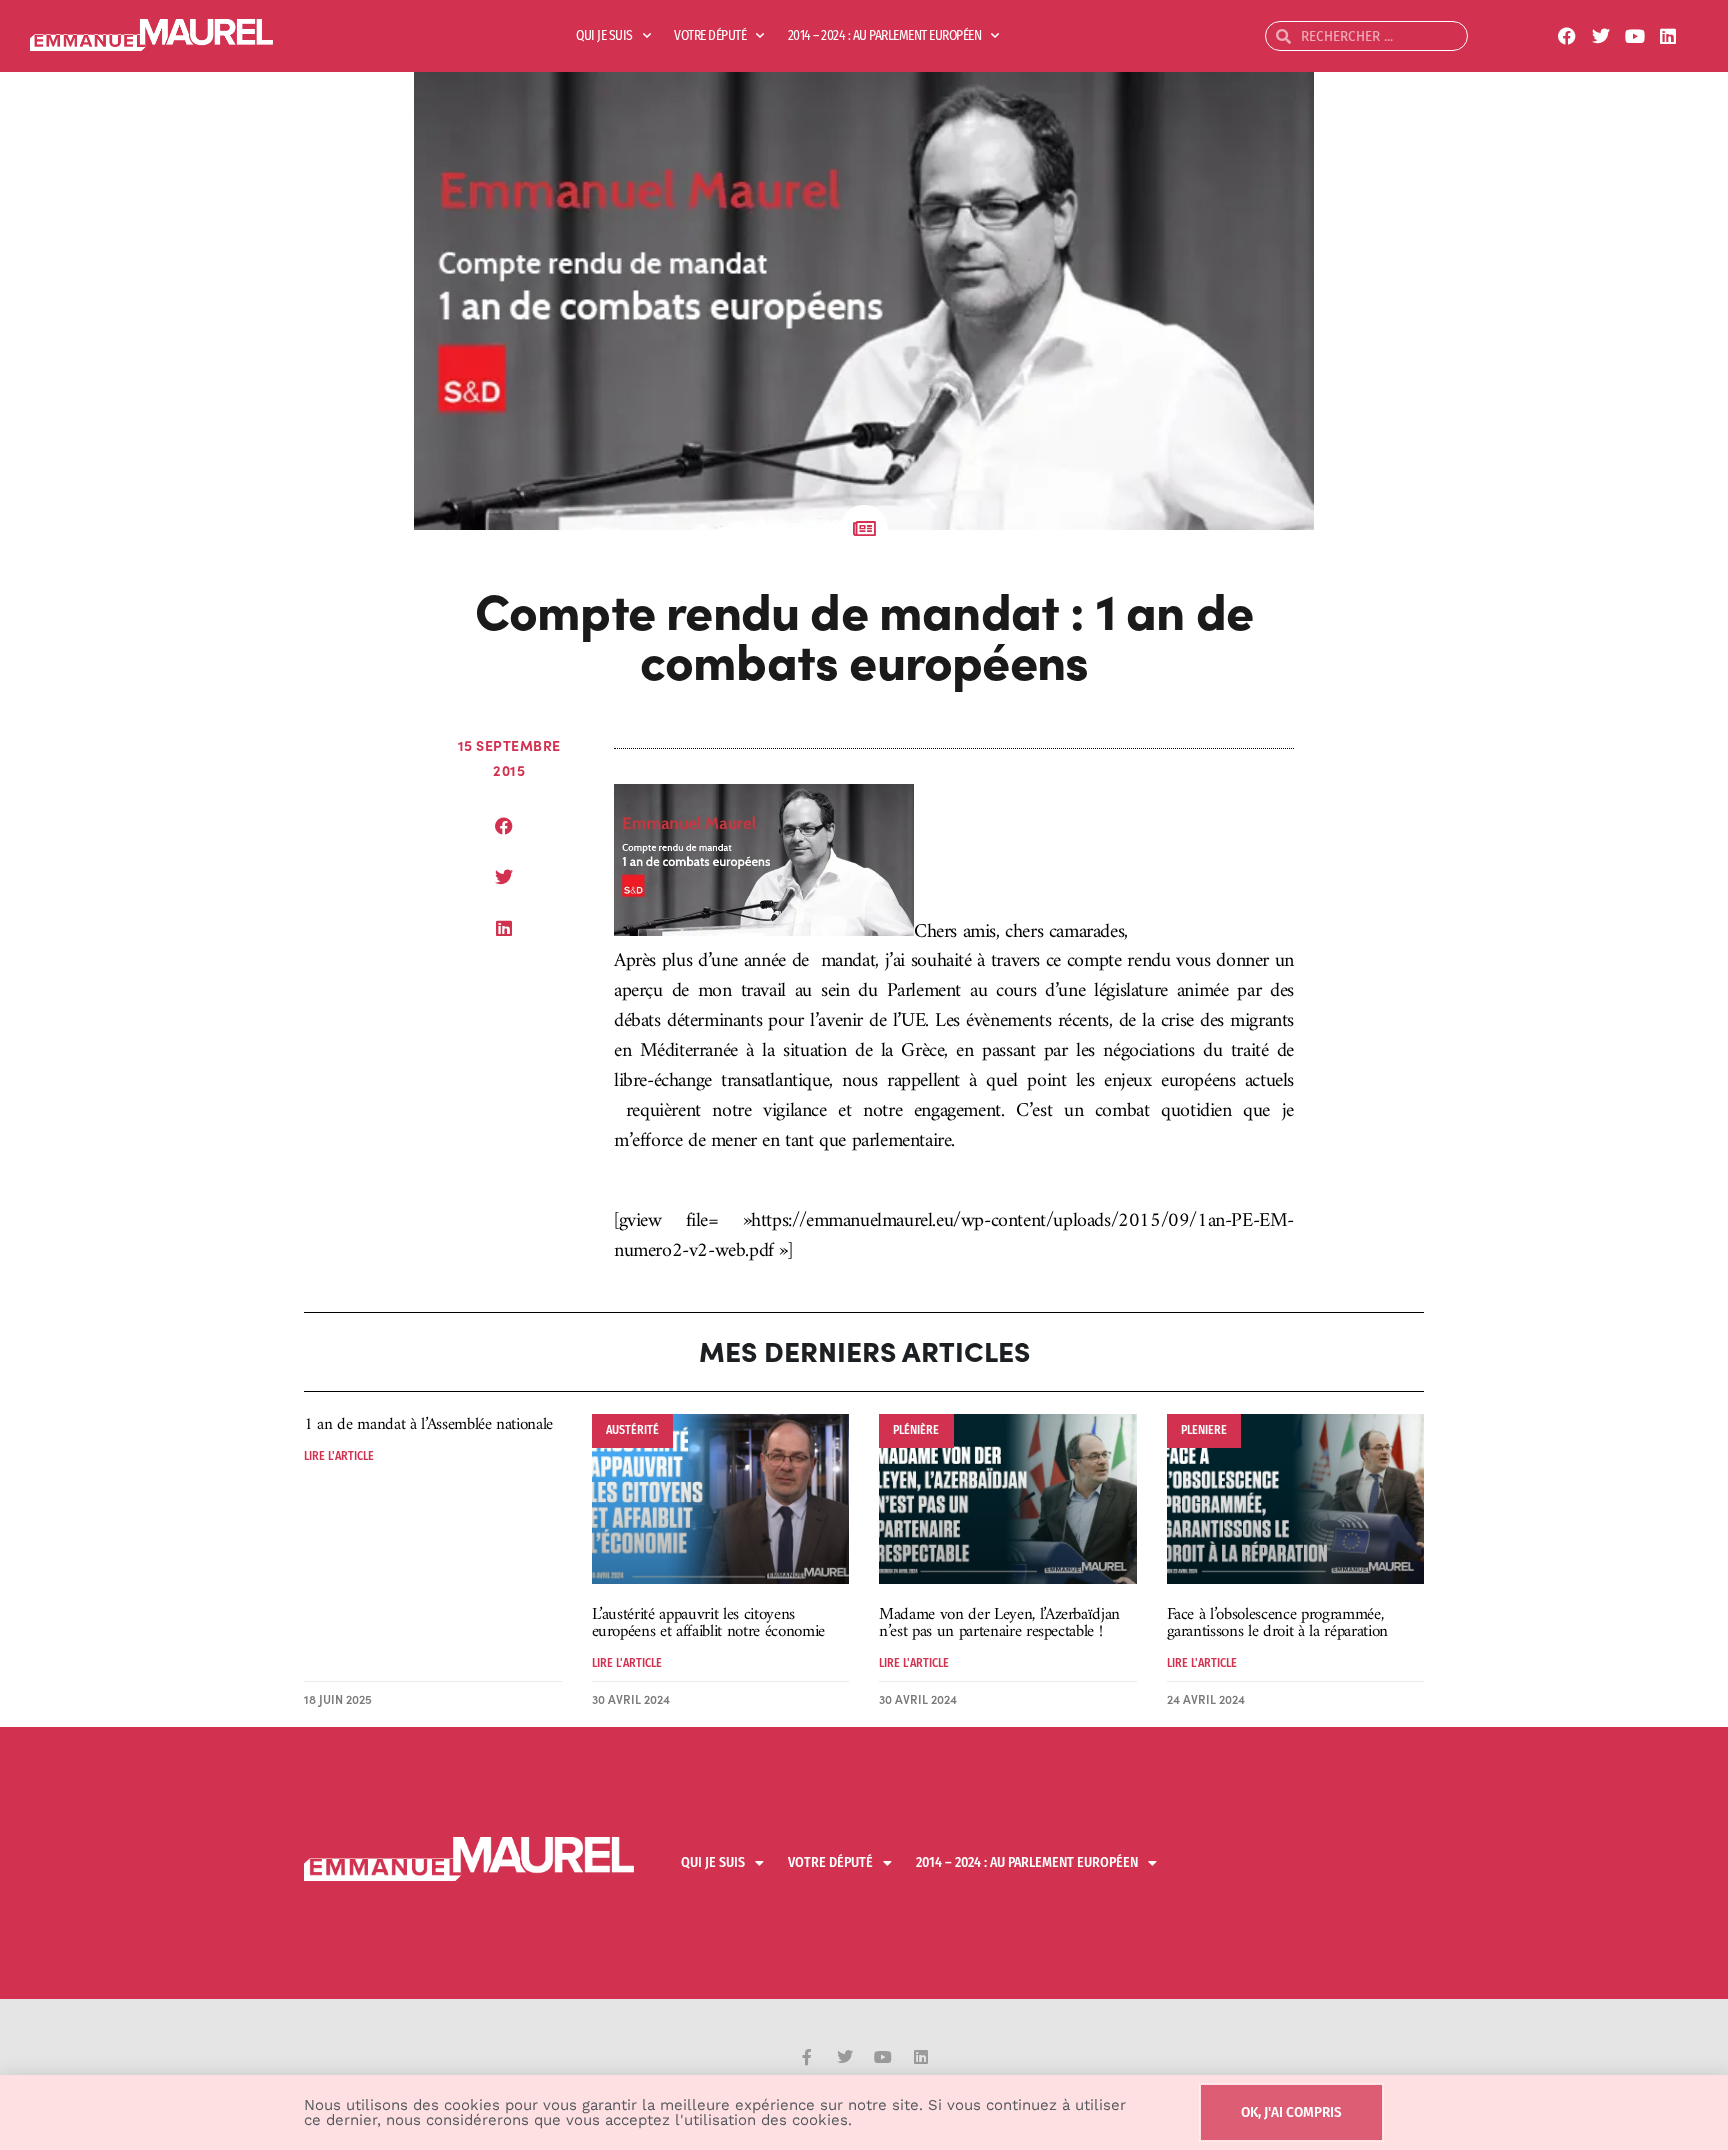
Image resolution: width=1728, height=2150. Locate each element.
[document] (864, 1075)
